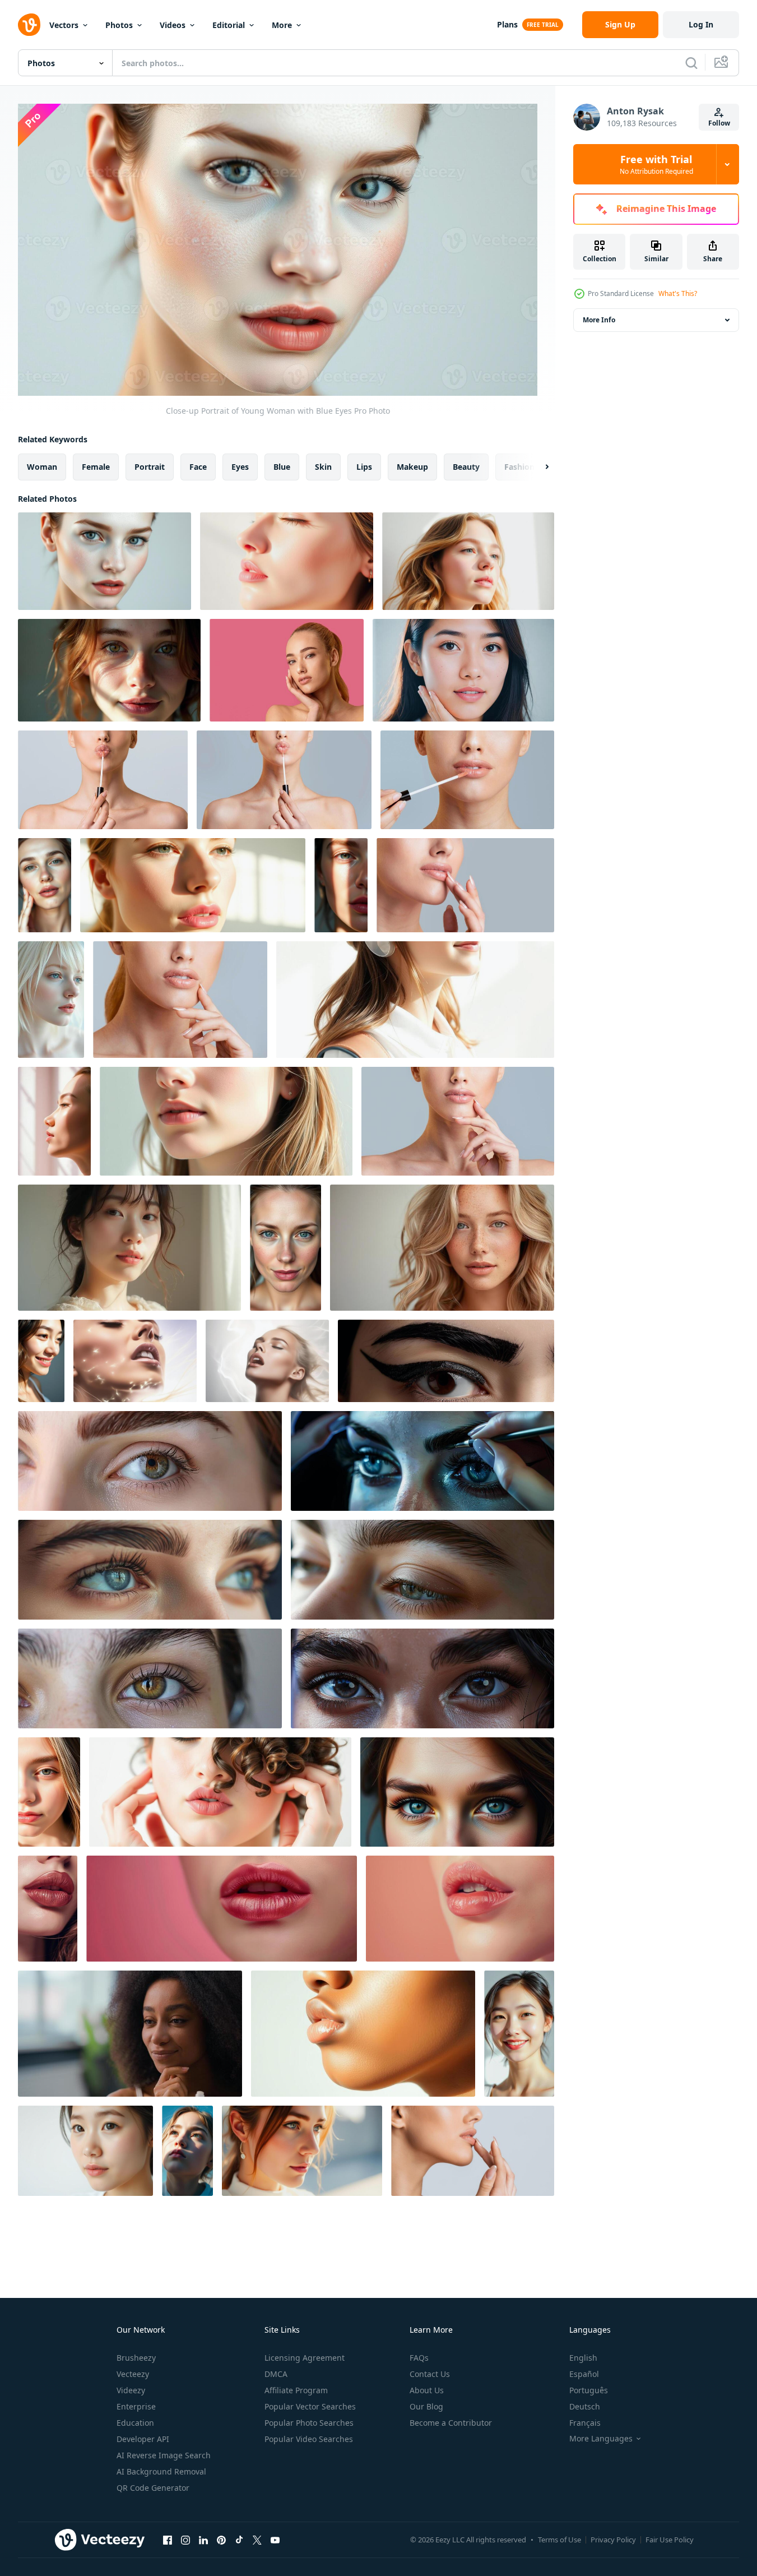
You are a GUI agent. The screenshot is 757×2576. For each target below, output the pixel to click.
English (583, 2358)
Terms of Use (559, 2540)
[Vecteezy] (29, 25)
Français (585, 2423)
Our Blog (426, 2406)
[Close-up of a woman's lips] (363, 2034)
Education (135, 2423)
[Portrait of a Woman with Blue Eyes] (302, 2151)
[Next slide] (537, 467)
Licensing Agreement (305, 2358)
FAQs (419, 2358)
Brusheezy (136, 2358)
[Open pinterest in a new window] (221, 2540)
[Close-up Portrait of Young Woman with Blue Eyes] (105, 561)
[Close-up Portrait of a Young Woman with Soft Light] (129, 1248)
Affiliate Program (296, 2390)
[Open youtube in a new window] (275, 2540)
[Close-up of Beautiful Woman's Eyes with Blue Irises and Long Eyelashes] (457, 1792)
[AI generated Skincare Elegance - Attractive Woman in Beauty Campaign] (135, 1361)
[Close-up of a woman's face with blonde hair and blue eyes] (468, 561)
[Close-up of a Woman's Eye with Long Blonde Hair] (49, 1792)
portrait (150, 467)
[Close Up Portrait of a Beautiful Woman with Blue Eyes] (45, 885)
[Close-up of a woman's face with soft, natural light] (193, 885)
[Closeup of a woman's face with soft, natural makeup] (415, 1000)
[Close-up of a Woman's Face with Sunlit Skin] (54, 1121)
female (96, 467)
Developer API (143, 2439)
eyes (240, 467)
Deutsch (585, 2406)
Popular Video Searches (309, 2439)
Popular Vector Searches (310, 2406)
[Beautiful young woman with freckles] (463, 670)
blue (282, 467)
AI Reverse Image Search (164, 2455)
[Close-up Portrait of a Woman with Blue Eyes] (285, 1248)
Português (589, 2390)
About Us (427, 2390)
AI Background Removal (161, 2471)
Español (584, 2374)
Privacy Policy (613, 2540)
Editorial (229, 25)
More (282, 25)
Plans (507, 24)
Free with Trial (656, 164)
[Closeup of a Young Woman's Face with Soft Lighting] (109, 670)
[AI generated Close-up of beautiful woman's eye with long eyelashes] (446, 1361)
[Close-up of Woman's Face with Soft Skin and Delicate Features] (226, 1121)
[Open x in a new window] (257, 2540)
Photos (119, 25)
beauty (466, 467)
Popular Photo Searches (309, 2423)
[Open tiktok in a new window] (239, 2540)
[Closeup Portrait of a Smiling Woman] (41, 1361)
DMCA (276, 2374)
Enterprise (136, 2406)
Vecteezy (133, 2374)
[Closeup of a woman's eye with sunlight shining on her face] (341, 885)
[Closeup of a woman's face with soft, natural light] (287, 561)
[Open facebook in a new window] (168, 2540)
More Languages (601, 2439)
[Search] (691, 63)
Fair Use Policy (670, 2540)
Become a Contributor (451, 2423)
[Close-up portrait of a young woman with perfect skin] (85, 2151)
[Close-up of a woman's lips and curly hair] (220, 1792)
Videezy (131, 2390)
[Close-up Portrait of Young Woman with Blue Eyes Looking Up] (187, 2151)
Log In (701, 24)
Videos (173, 25)
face (198, 467)
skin (323, 467)
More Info (599, 320)
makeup (412, 467)
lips (364, 467)
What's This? (678, 293)
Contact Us (430, 2374)
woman (42, 467)
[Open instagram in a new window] (185, 2540)
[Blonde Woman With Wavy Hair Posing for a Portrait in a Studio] (442, 1248)
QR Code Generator (153, 2488)
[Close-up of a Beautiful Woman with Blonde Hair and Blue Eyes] (51, 1000)
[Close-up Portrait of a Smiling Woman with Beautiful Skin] (519, 2034)
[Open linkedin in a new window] (203, 2540)
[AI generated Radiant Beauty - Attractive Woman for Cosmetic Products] (267, 1361)
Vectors (64, 25)
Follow (719, 123)
